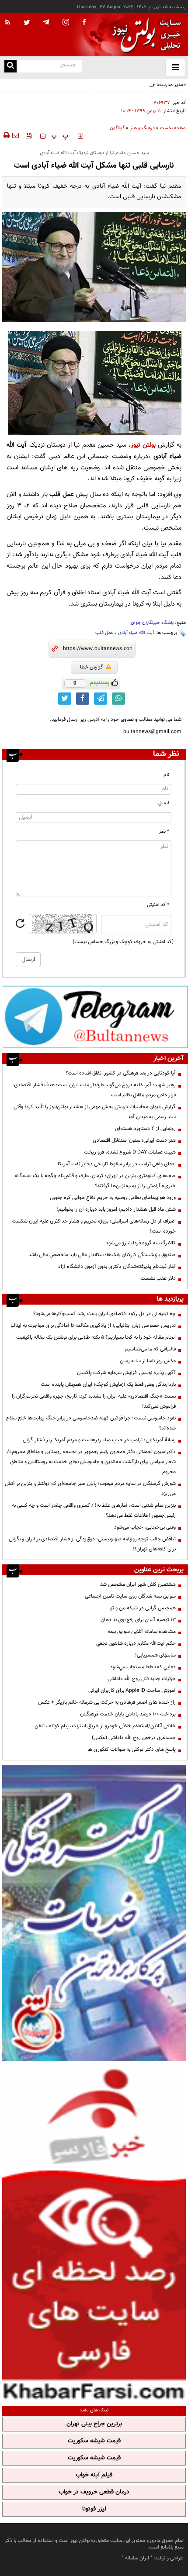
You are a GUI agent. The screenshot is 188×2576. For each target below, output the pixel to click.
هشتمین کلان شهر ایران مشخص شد (138, 1584)
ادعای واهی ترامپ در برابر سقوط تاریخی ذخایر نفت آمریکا (117, 1164)
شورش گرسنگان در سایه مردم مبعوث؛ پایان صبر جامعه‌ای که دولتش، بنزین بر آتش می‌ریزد (90, 1489)
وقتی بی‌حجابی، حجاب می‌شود (145, 1527)
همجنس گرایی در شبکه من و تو (143, 1608)
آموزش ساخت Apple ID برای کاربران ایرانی (132, 1691)
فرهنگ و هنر (142, 128)
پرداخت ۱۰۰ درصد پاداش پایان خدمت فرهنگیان (128, 1714)
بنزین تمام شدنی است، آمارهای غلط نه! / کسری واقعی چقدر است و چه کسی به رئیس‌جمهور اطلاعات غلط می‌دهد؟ (94, 1510)
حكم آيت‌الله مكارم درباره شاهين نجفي (136, 1643)
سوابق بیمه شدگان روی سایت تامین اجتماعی (130, 1596)
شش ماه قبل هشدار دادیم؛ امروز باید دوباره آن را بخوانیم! (116, 1209)
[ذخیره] (28, 135)
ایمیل (164, 803)
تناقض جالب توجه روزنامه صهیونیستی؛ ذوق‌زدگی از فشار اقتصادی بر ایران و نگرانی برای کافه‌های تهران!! (92, 1544)
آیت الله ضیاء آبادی (136, 633)
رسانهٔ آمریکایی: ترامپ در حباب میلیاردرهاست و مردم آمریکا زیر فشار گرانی (99, 1440)
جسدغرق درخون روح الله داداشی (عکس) (134, 1738)
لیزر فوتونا (94, 2509)
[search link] (10, 66)
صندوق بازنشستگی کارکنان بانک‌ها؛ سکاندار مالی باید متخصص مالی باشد (102, 1255)
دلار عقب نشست (158, 1278)
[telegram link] (101, 699)
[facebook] (84, 23)
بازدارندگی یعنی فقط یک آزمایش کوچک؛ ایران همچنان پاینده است (108, 1384)
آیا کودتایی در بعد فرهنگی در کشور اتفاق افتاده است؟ (121, 1073)
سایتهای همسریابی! (155, 1655)
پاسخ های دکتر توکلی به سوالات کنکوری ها (132, 1749)
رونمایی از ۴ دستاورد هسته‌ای (145, 1129)
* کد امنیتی (158, 905)
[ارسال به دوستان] (15, 135)
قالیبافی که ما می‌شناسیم (150, 1349)
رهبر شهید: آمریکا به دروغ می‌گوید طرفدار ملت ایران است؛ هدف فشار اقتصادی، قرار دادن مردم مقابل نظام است (94, 1090)
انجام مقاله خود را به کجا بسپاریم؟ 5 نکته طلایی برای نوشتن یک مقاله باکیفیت (96, 1337)
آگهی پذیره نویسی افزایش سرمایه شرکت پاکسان (126, 1373)
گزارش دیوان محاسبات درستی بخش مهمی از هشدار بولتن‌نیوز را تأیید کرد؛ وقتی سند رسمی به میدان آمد (95, 1112)
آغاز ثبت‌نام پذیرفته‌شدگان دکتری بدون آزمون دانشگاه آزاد (117, 1267)
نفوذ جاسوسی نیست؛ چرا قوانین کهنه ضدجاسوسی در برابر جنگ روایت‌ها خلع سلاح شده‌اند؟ (91, 1423)
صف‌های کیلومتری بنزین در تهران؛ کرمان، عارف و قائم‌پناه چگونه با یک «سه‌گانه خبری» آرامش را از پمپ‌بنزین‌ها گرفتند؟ (95, 1181)
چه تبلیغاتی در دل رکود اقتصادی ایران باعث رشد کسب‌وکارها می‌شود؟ (104, 1314)
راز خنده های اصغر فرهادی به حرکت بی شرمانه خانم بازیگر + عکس (107, 1702)
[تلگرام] (95, 1017)
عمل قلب (104, 633)
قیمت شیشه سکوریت (94, 2441)
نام (166, 775)
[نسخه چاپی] (6, 135)
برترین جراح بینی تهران (94, 2424)
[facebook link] (83, 699)
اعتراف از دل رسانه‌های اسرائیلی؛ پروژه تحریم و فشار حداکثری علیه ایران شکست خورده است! (94, 1226)
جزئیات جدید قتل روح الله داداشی (142, 1679)
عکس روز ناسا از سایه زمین (148, 1361)
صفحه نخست (173, 128)
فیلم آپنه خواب (94, 2475)
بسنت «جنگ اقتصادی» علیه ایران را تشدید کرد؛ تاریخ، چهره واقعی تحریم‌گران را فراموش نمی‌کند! (94, 1401)
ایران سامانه (137, 2558)
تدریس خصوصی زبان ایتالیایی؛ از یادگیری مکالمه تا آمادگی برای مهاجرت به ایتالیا (93, 1326)
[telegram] (46, 22)
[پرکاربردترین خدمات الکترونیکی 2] (94, 1913)
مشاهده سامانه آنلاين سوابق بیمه (142, 1632)
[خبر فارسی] (94, 2233)
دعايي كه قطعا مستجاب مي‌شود (143, 1667)
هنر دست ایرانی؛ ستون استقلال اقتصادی (134, 1140)
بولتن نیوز (143, 445)
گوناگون (117, 128)
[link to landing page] (144, 35)
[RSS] (8, 23)
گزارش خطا (92, 667)
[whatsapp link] (118, 699)
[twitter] (27, 23)
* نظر (164, 832)
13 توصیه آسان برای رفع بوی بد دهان (138, 1620)
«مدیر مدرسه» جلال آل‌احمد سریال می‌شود (142, 85)
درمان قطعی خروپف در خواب (94, 2492)
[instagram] (66, 23)
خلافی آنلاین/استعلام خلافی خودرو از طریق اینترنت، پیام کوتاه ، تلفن (105, 1726)
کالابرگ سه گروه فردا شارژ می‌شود (141, 1243)
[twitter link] (65, 699)
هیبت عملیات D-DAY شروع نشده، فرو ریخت (130, 1152)
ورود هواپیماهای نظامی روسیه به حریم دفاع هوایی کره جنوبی (113, 1198)
